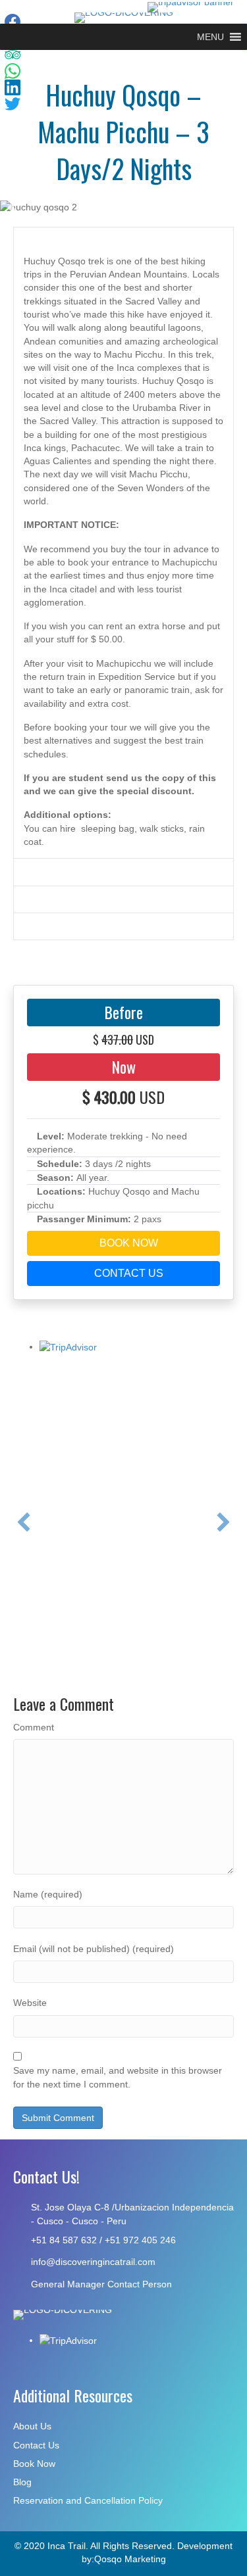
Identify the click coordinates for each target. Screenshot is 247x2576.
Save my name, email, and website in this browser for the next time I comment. (118, 2077)
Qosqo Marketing (130, 2559)
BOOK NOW (127, 1243)
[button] (210, 37)
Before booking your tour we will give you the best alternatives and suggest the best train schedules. (117, 741)
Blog (22, 2482)
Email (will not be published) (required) (94, 1949)
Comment (34, 1727)
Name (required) (48, 1894)
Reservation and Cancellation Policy (88, 2500)
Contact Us (36, 2445)
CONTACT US (127, 1273)
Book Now (34, 2464)
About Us (32, 2426)
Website (30, 2003)
